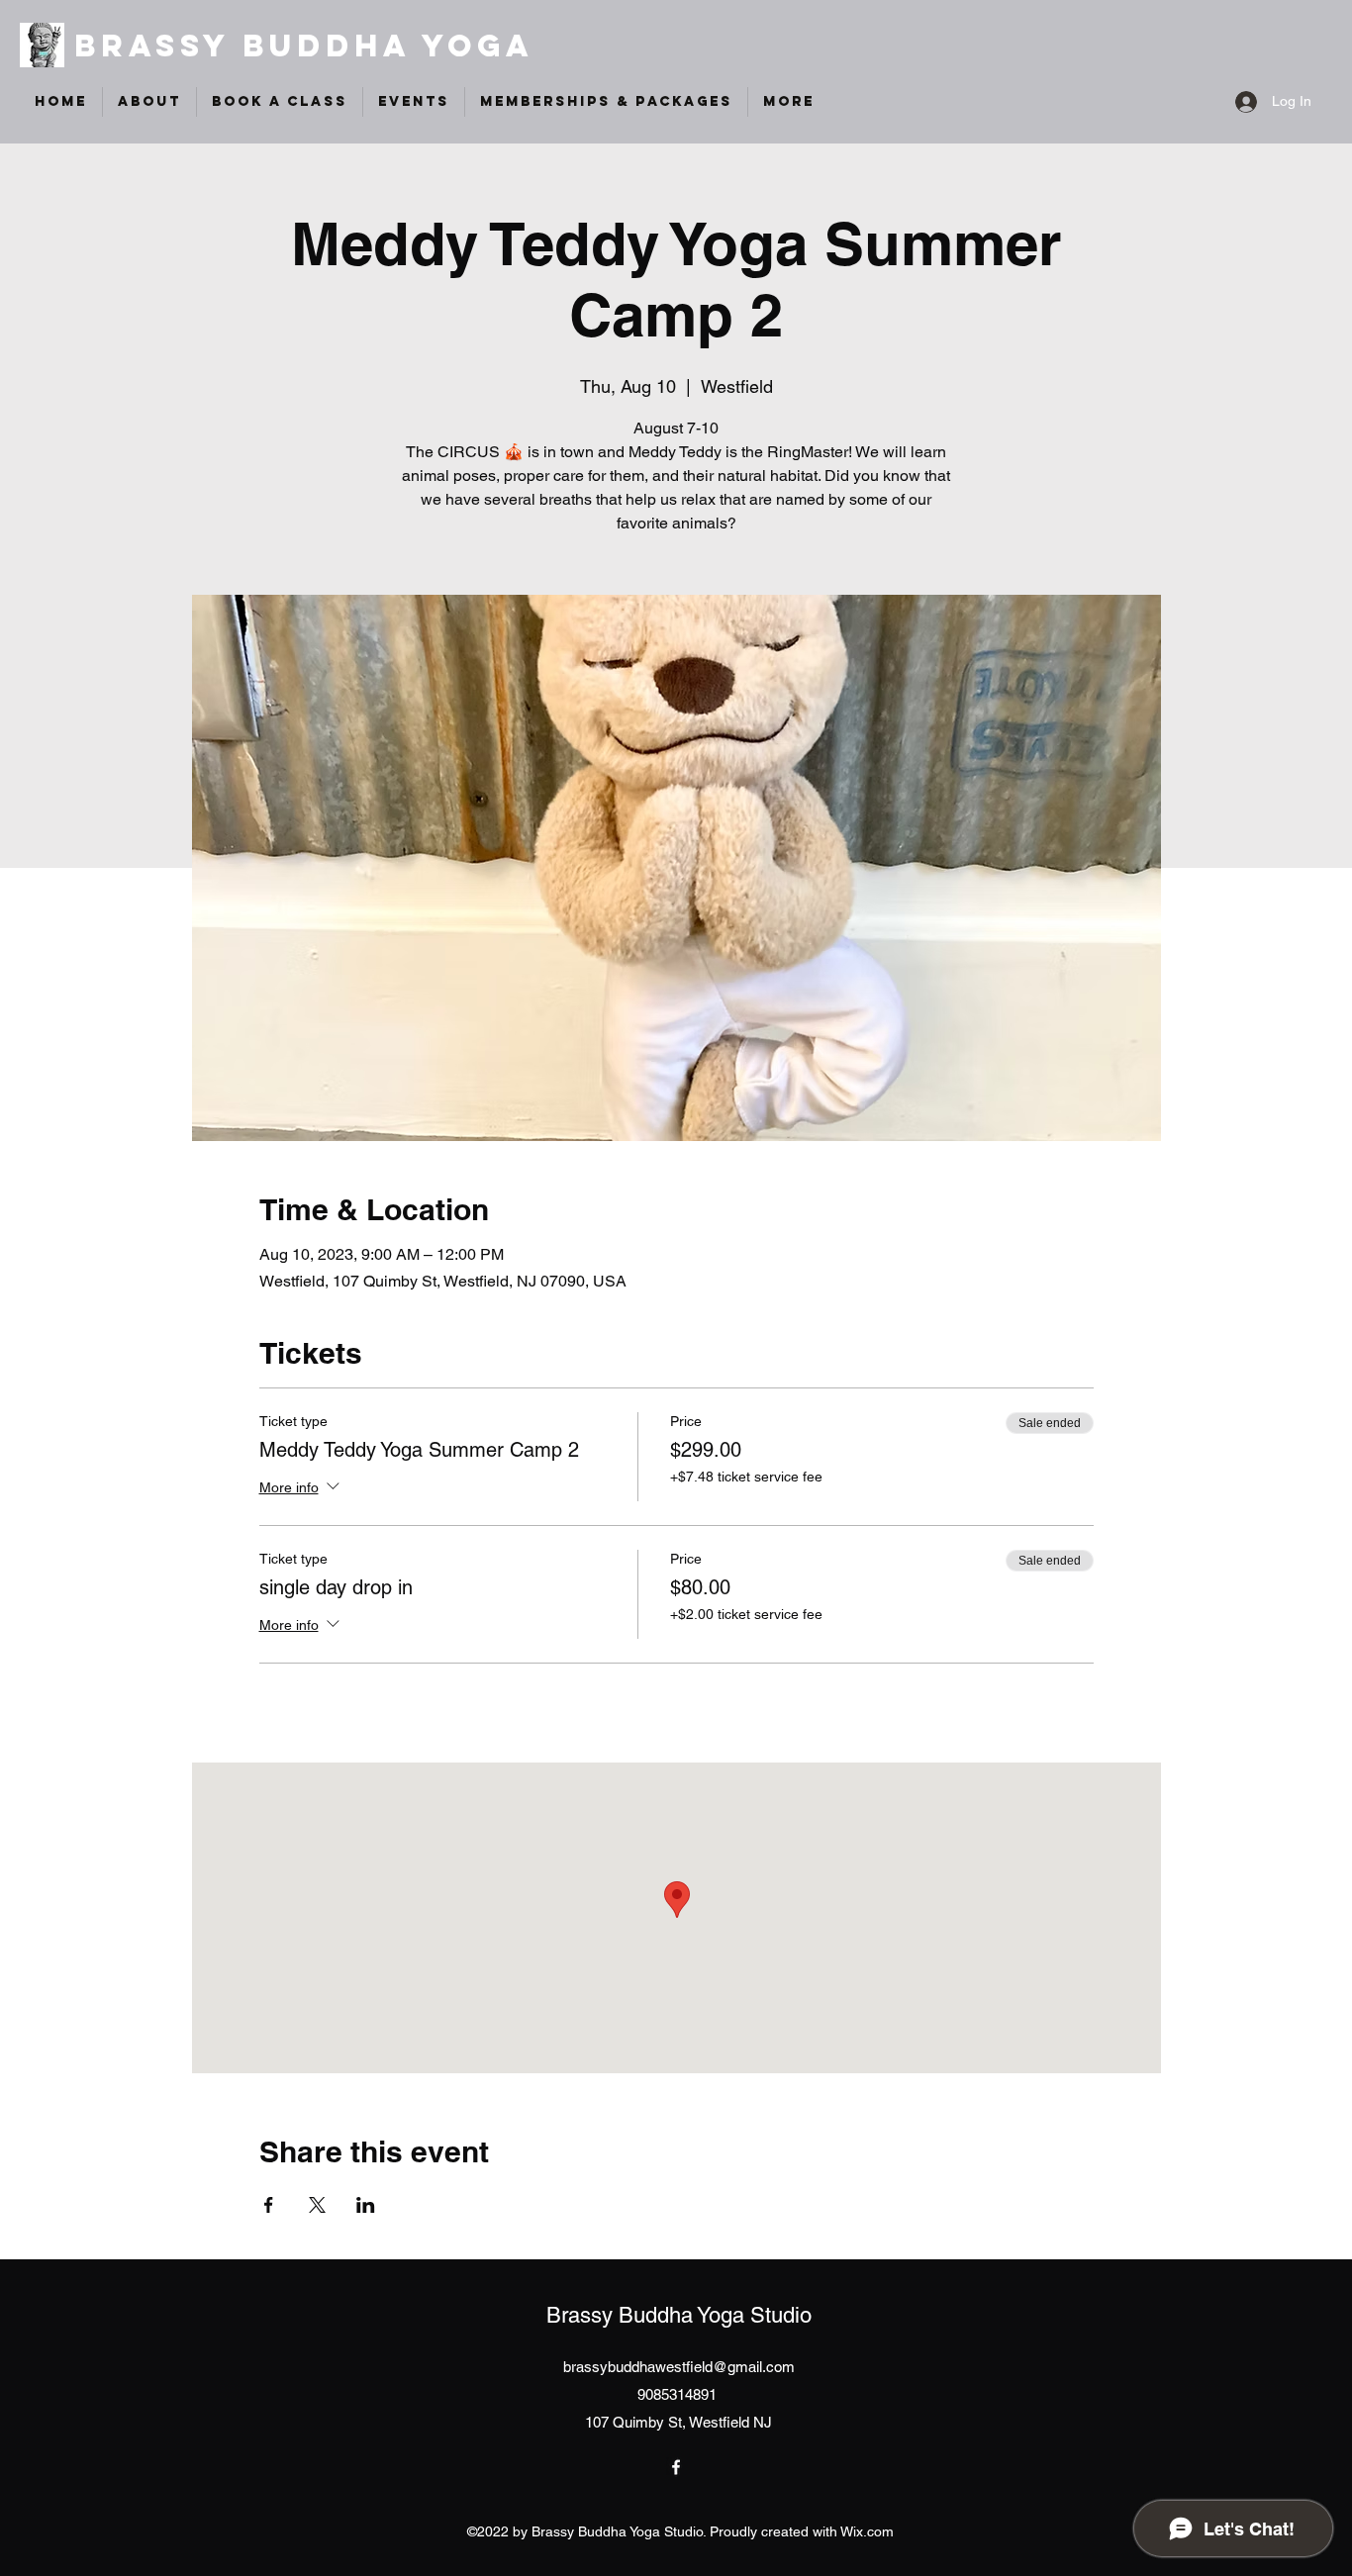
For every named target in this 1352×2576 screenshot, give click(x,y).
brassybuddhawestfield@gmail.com (679, 2367)
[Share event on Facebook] (269, 2205)
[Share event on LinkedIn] (366, 2205)
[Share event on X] (317, 2205)
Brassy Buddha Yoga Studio (679, 2315)
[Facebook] (676, 2467)
